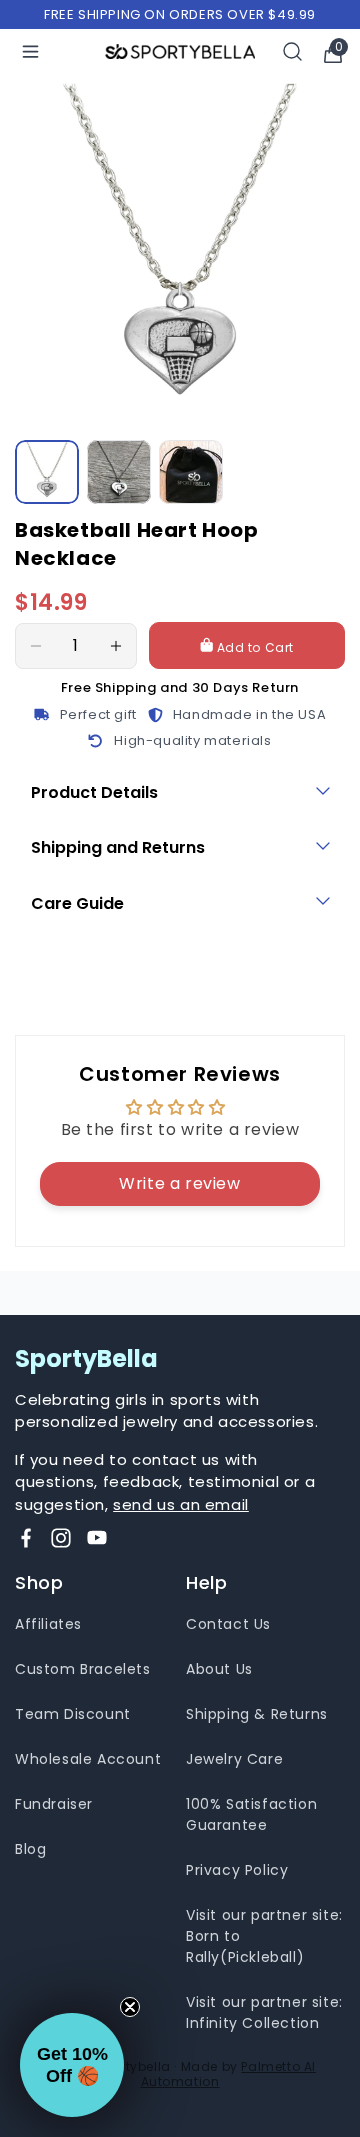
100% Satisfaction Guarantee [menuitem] (251, 1814)
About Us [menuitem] (219, 1669)
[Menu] (30, 51)
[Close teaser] (130, 2007)
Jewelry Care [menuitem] (234, 1759)
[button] (72, 2065)
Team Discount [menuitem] (73, 1714)
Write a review (179, 1183)
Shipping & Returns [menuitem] (257, 1714)
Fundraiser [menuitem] (54, 1804)
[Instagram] (61, 1538)
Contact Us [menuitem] (228, 1624)
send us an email (181, 1504)
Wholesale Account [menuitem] (88, 1759)
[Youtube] (97, 1538)
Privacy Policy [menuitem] (237, 1870)
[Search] (293, 51)
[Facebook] (26, 1538)
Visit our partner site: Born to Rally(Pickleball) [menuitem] (264, 1936)
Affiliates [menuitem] (48, 1624)
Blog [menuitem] (30, 1849)
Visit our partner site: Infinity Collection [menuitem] (264, 2012)
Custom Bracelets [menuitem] (83, 1669)
